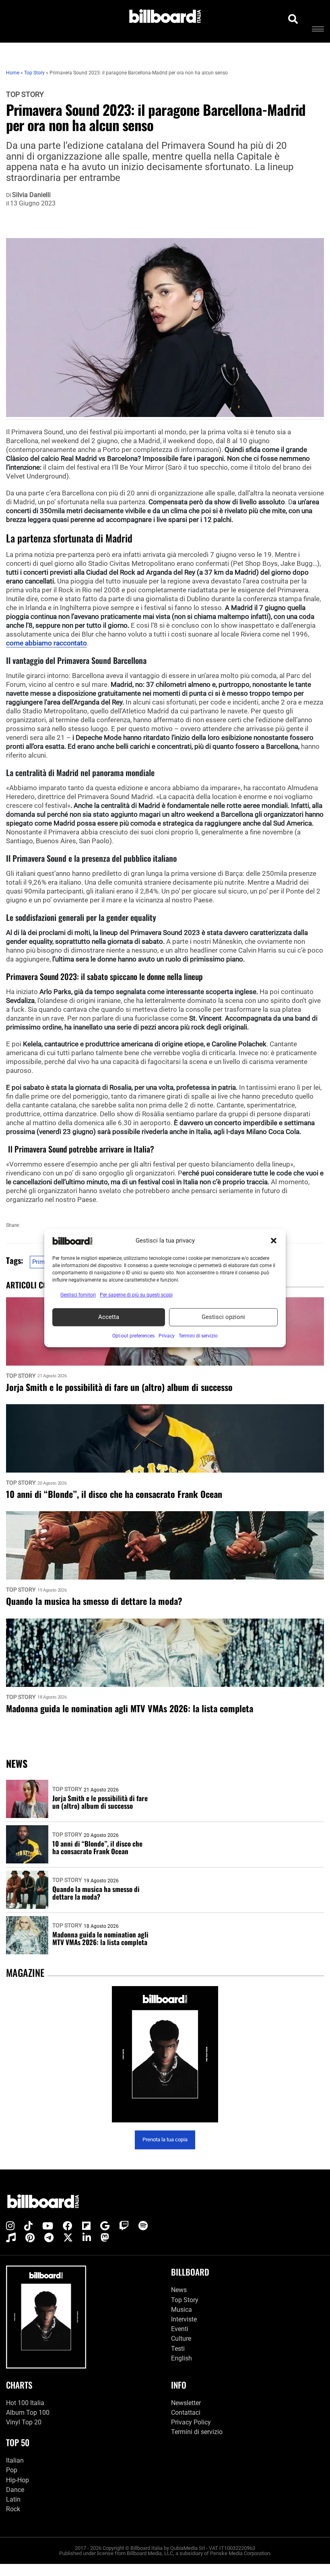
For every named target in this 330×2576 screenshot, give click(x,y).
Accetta (109, 1317)
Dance (15, 2490)
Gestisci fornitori (78, 1295)
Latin (13, 2499)
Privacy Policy (191, 2422)
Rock (13, 2509)
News (179, 2290)
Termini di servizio (197, 2432)
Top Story (25, 94)
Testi (178, 2348)
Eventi (180, 2329)
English (181, 2358)
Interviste (184, 2319)
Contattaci (186, 2413)
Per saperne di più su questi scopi (136, 1295)
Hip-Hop (18, 2480)
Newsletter (186, 2403)
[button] (274, 1241)
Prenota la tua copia (165, 2139)
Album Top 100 (28, 2413)
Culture (181, 2339)
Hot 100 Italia (25, 2403)
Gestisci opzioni (223, 1317)
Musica (181, 2310)
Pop (12, 2470)
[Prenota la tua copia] (165, 2054)
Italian (15, 2460)
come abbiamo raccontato (46, 643)
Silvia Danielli (31, 195)
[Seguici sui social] (10, 2226)
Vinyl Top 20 (24, 2422)
